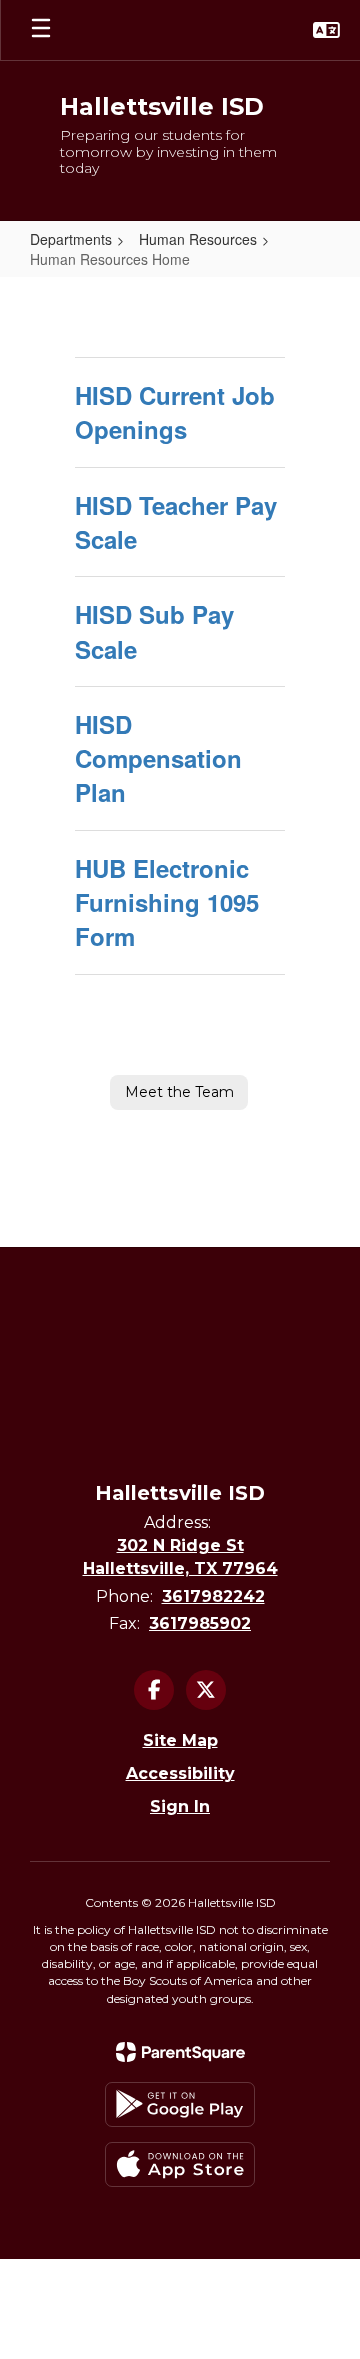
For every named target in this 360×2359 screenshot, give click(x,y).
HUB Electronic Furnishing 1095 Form (167, 902)
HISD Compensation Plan (158, 758)
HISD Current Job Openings (175, 412)
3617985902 (200, 1623)
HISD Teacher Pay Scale (176, 522)
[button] (326, 30)
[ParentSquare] (180, 2052)
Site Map (180, 1740)
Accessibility (180, 1773)
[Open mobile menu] (41, 30)
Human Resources (198, 239)
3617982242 (213, 1596)
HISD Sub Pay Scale (154, 631)
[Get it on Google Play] (180, 2104)
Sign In (180, 1806)
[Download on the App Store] (180, 2164)
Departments (71, 239)
